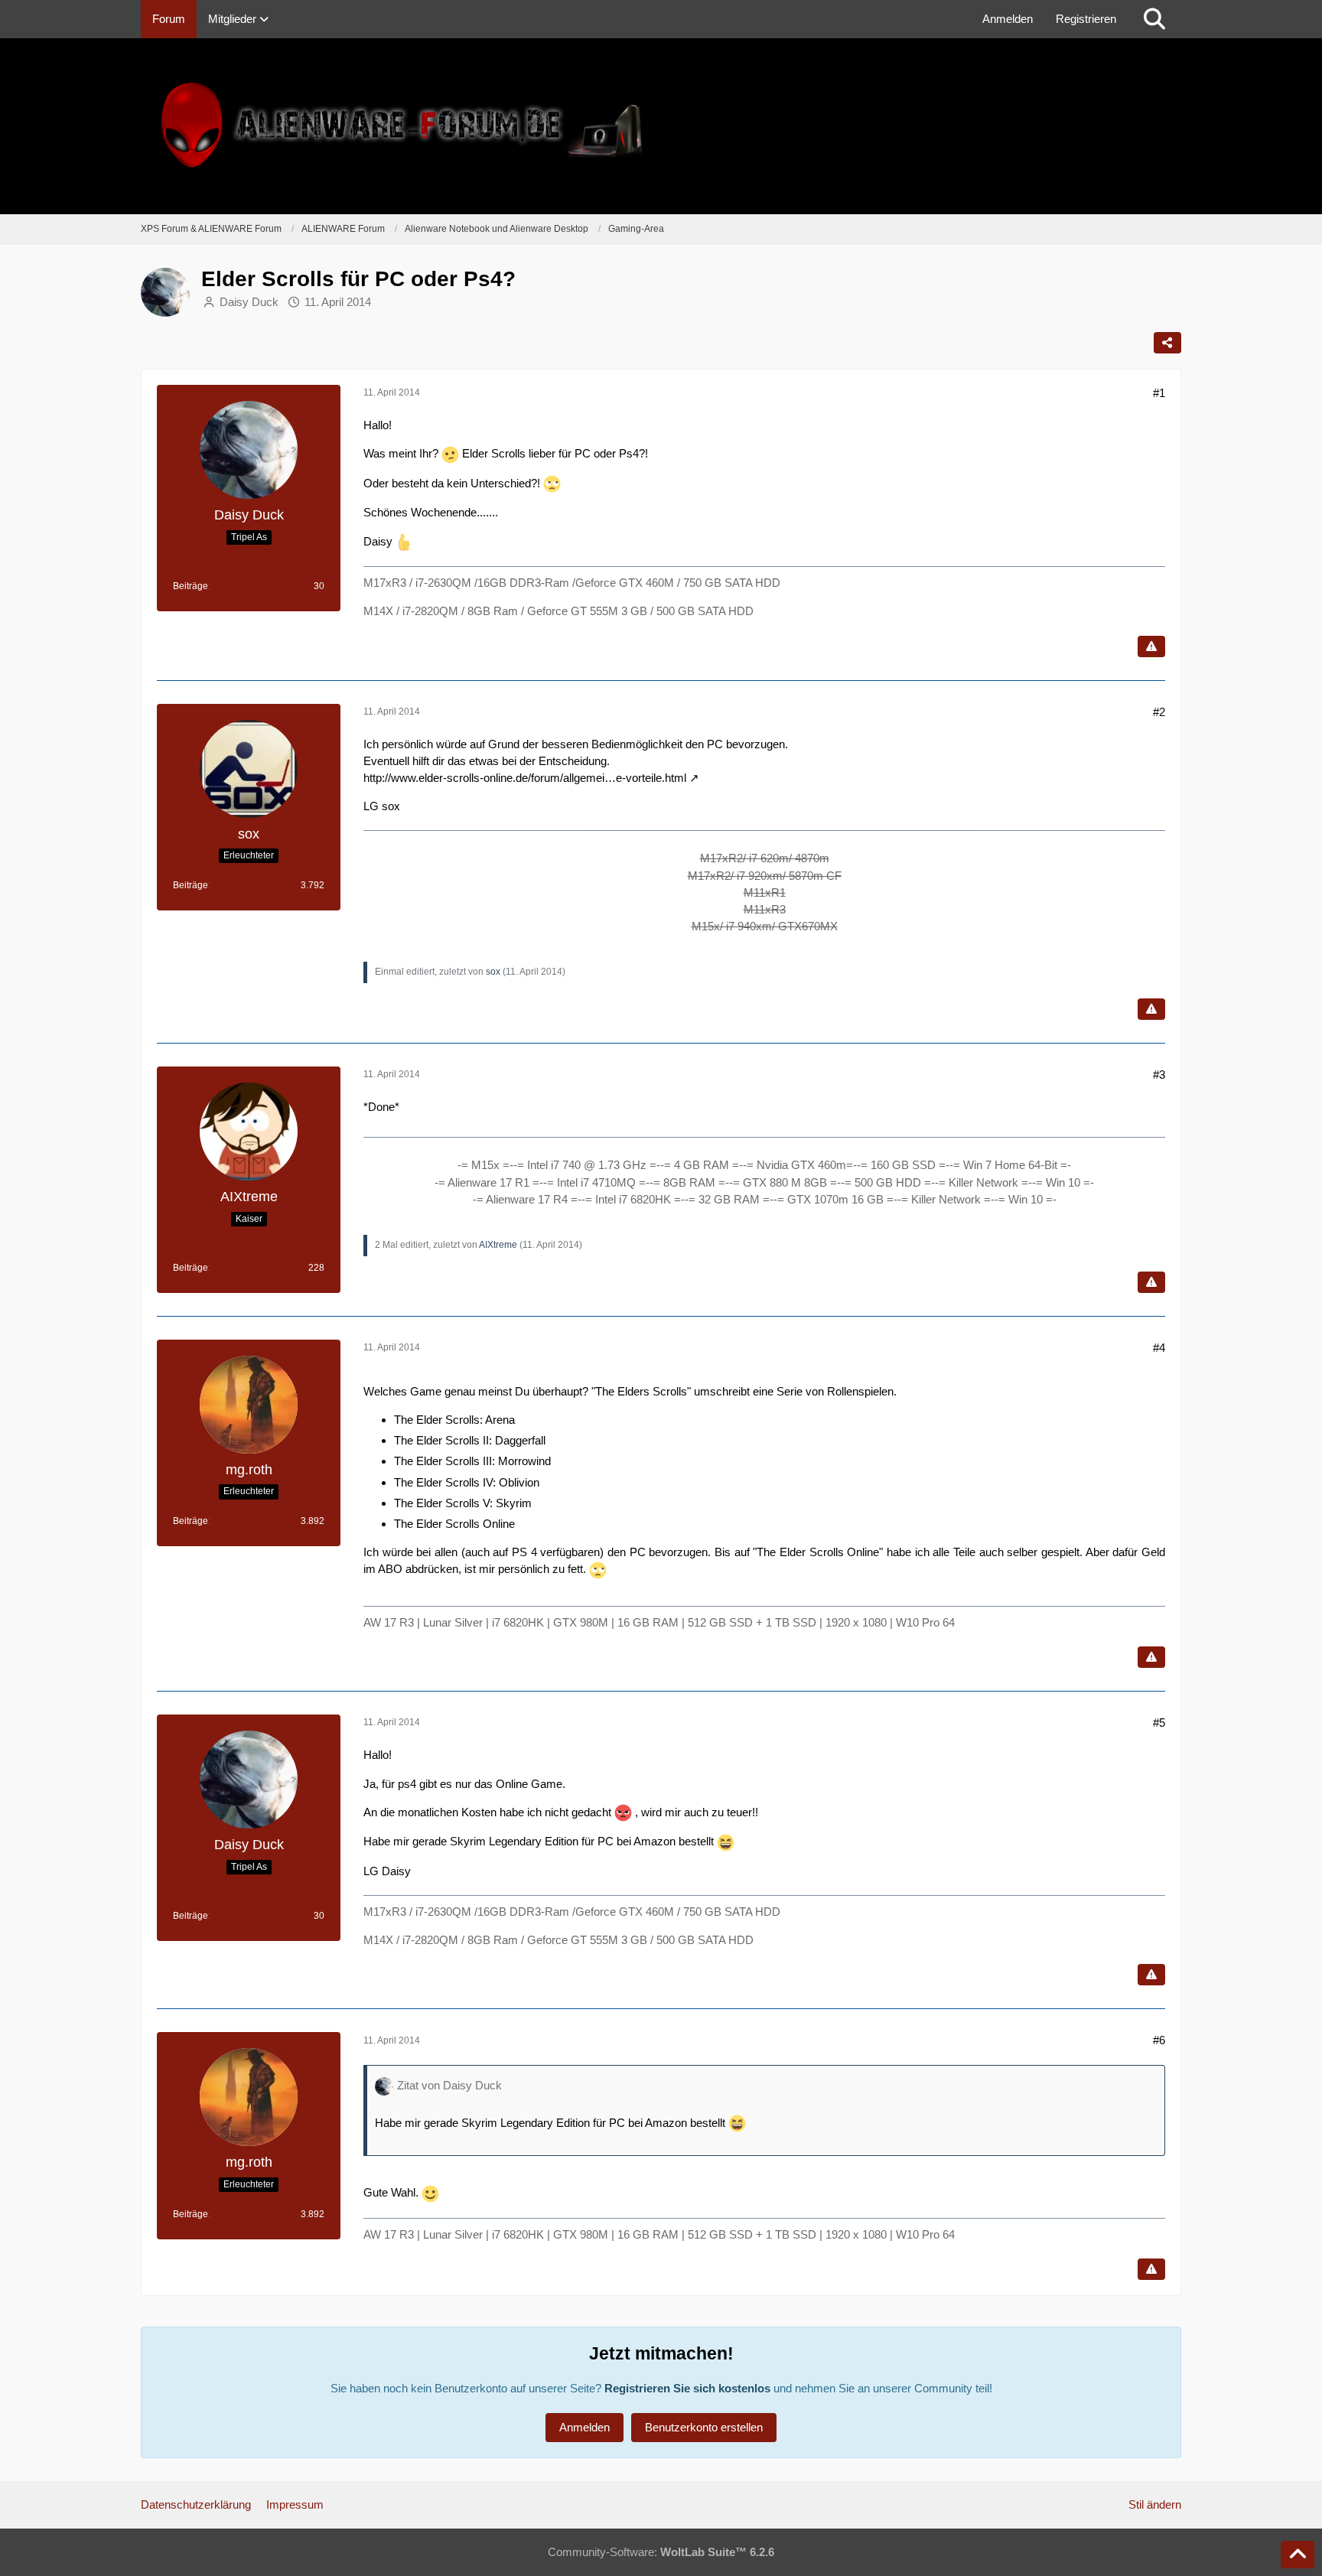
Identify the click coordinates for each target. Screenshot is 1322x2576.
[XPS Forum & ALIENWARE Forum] (661, 126)
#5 (1159, 1723)
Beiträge (190, 586)
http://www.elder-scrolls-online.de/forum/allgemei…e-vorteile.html (525, 778)
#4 (1159, 1348)
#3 (1159, 1075)
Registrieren (1086, 19)
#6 (1159, 2040)
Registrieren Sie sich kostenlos (687, 2388)
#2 (1159, 712)
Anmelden (1008, 19)
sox (493, 972)
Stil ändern (1155, 2504)
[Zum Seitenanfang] (1298, 2555)
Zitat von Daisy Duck (449, 2085)
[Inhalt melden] (1151, 646)
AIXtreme (498, 1245)
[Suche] (1154, 19)
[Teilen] (1167, 343)
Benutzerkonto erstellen (704, 2427)
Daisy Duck (249, 302)
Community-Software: (661, 2552)
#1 (1159, 393)
